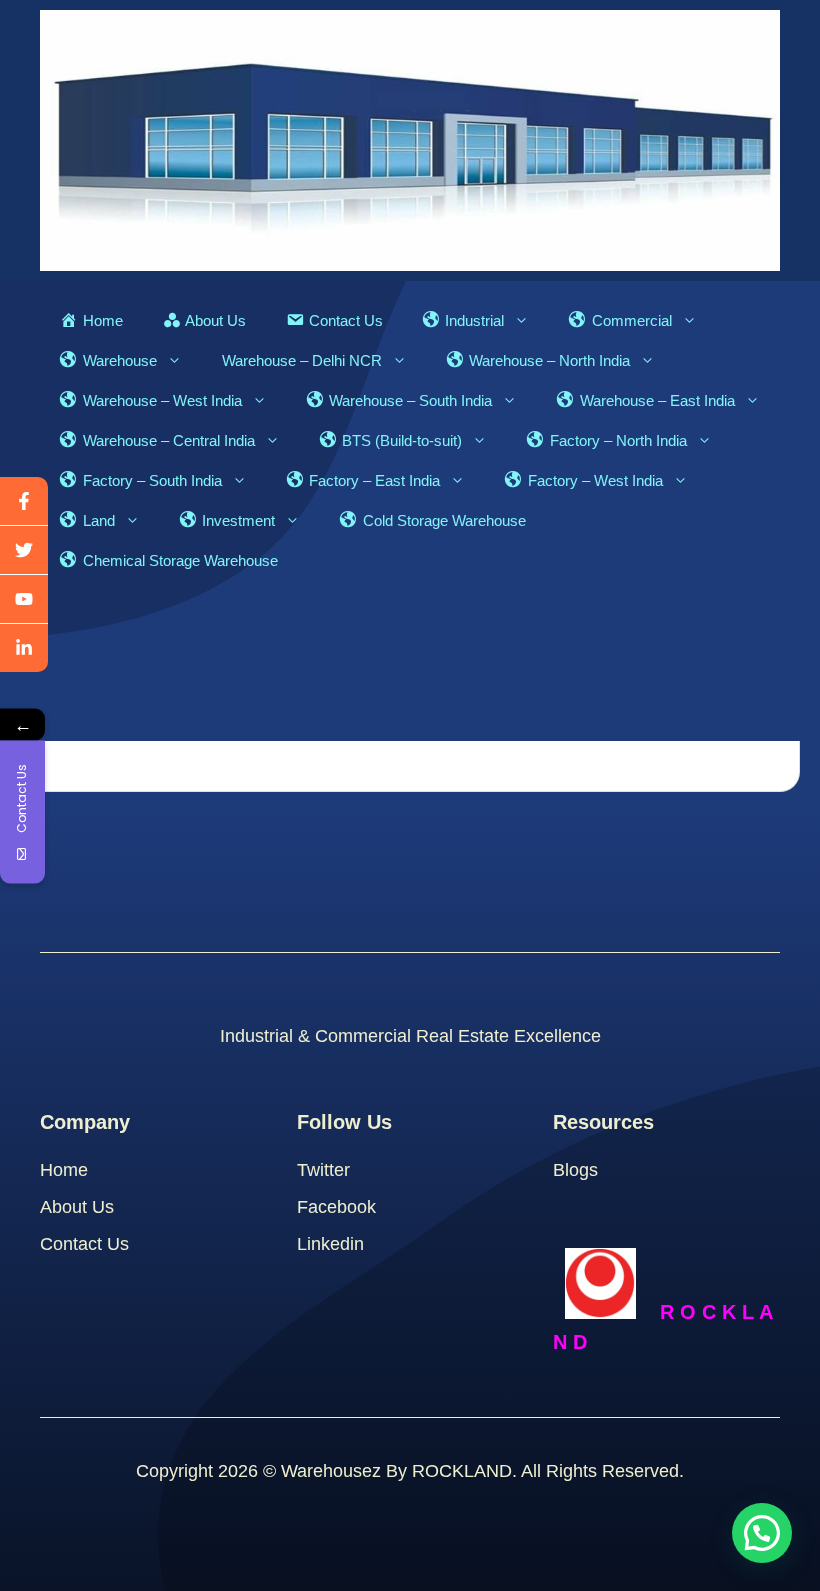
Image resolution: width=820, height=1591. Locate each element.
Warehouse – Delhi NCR (302, 360)
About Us (77, 1207)
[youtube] (24, 599)
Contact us (84, 1244)
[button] (762, 1533)
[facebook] (24, 501)
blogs (575, 1170)
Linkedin (330, 1244)
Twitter (323, 1170)
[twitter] (24, 550)
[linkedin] (24, 648)
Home (64, 1170)
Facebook (336, 1207)
